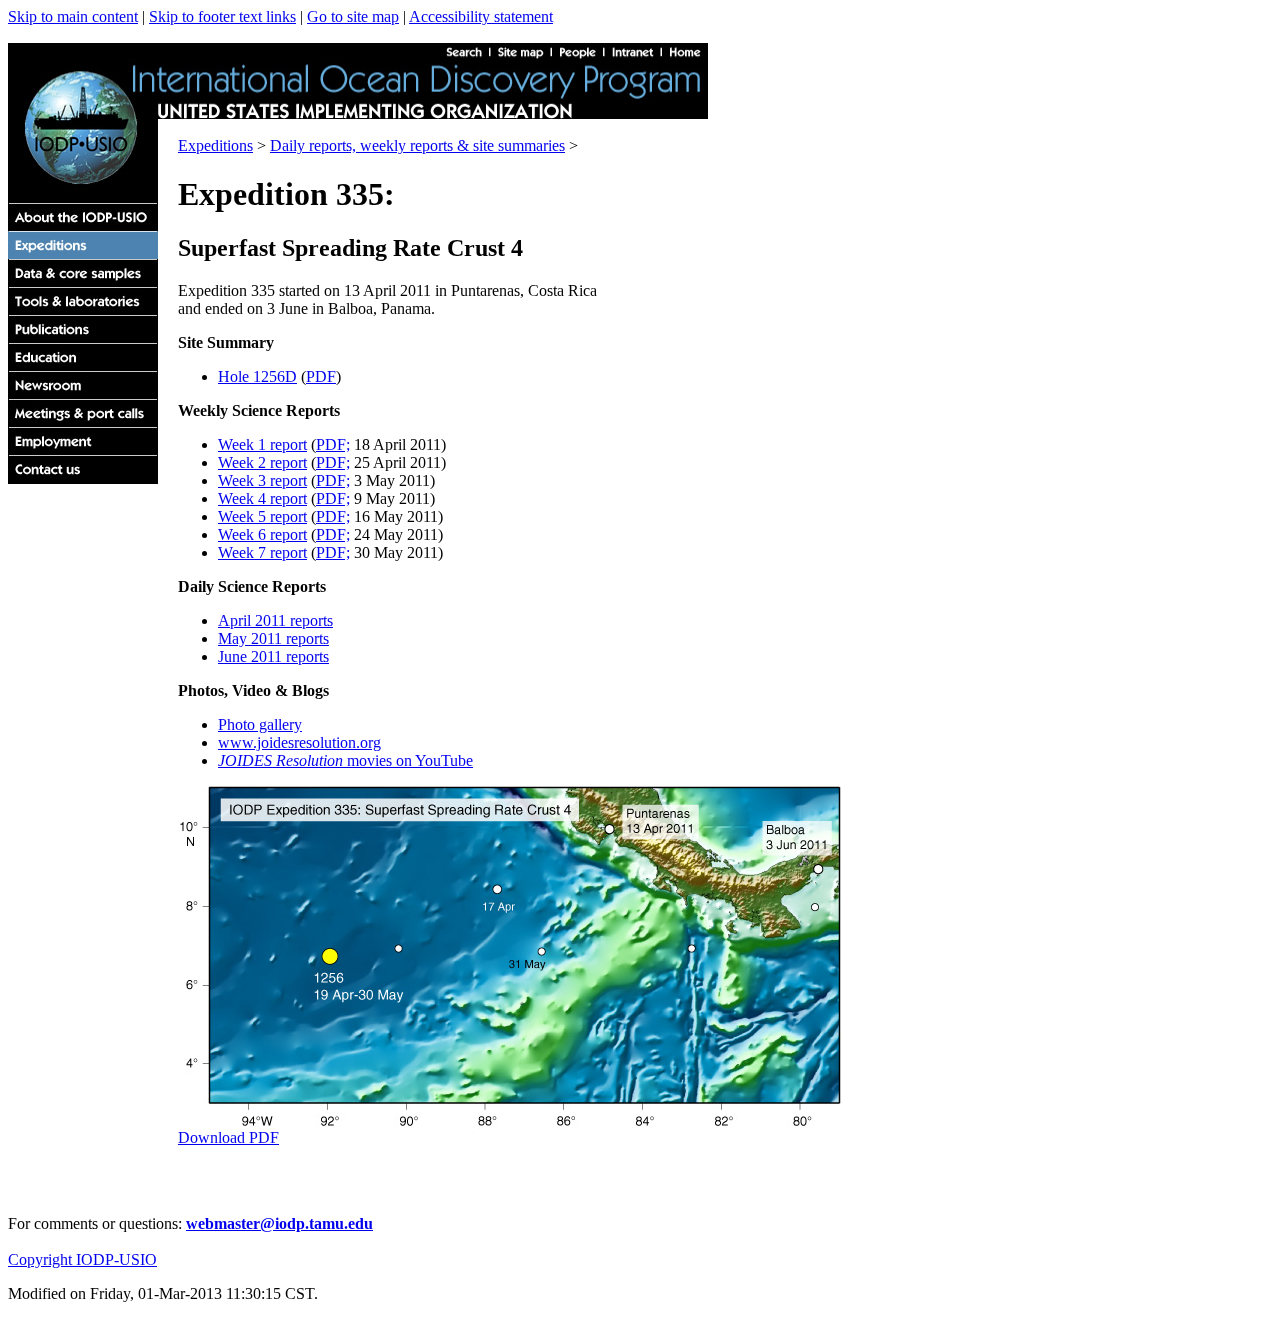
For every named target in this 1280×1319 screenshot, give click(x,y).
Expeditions (215, 145)
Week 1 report (262, 444)
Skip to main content (73, 16)
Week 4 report (262, 498)
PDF (321, 376)
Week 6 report (262, 534)
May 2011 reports (273, 638)
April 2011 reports (275, 620)
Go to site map (353, 16)
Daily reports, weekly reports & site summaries (417, 145)
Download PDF (228, 1137)
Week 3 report (262, 480)
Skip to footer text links (222, 16)
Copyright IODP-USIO (82, 1259)
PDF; (333, 444)
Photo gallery (260, 724)
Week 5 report (262, 516)
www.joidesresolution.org (299, 742)
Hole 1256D (257, 376)
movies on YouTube (345, 760)
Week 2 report (262, 462)
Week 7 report (262, 552)
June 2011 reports (273, 656)
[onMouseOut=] (89, 449)
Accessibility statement (481, 16)
